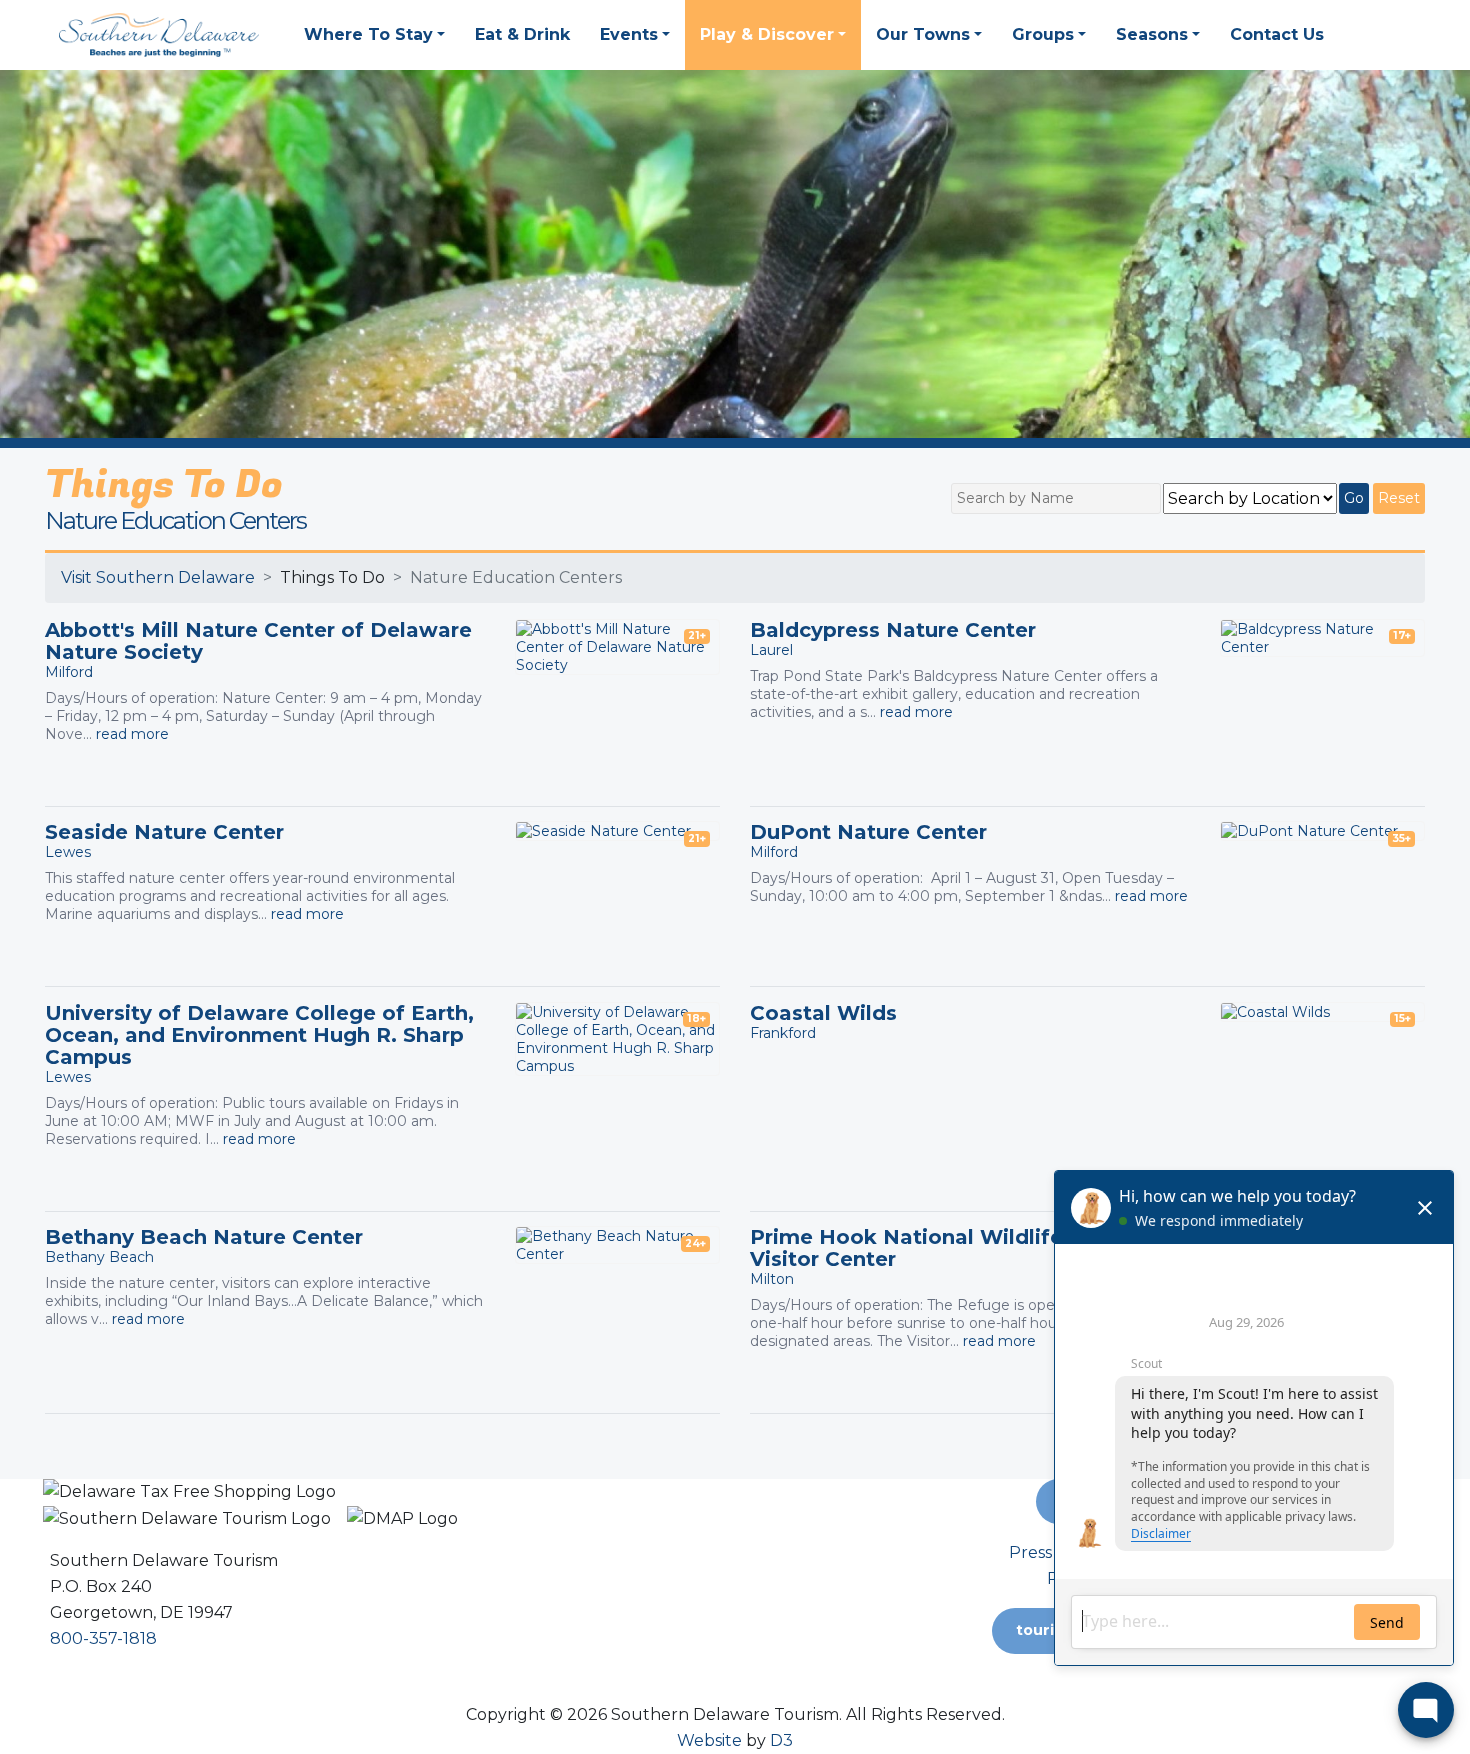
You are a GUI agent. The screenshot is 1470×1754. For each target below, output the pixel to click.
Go (1354, 498)
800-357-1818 (103, 1638)
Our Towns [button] (923, 34)
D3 (781, 1740)
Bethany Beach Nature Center (204, 1237)
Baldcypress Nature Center (893, 630)
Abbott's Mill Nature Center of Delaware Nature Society (258, 641)
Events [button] (629, 34)
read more (132, 734)
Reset (1399, 498)
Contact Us (1277, 34)
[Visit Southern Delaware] (159, 33)
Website (709, 1740)
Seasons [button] (1152, 34)
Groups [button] (1043, 34)
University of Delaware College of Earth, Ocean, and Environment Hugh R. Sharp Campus (259, 1035)
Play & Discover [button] (767, 34)
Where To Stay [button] (368, 34)
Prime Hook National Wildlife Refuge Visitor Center (948, 1248)
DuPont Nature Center (868, 832)
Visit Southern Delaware (158, 577)
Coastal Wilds (823, 1013)
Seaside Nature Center (164, 832)
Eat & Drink (522, 34)
